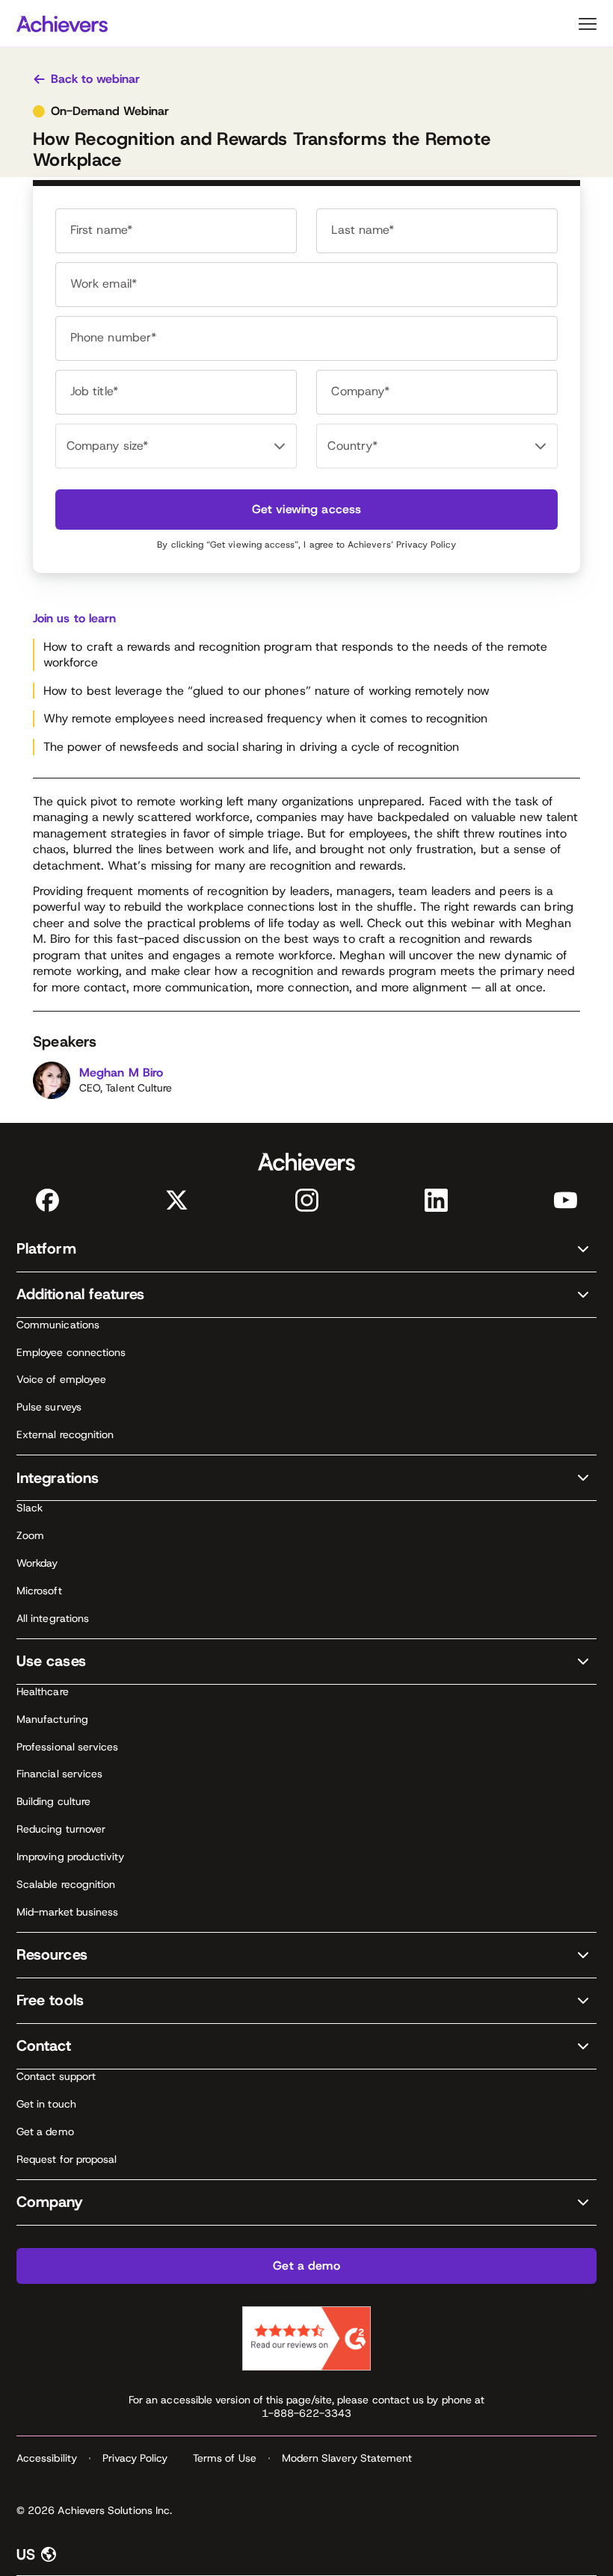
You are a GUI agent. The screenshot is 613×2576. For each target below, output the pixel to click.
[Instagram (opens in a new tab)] (307, 1200)
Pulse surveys (49, 1407)
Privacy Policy (426, 545)
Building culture (53, 1801)
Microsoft (39, 1591)
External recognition (65, 1434)
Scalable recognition (66, 1884)
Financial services (59, 1774)
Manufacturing (52, 1719)
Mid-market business (67, 1912)
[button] (306, 1250)
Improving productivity (71, 1857)
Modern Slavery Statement (347, 2458)
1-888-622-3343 (307, 2413)
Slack (30, 1508)
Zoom (30, 1535)
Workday (37, 1563)
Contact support (56, 2076)
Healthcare (43, 1691)
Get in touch (46, 2104)
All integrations (53, 1618)
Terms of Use (225, 2458)
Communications (58, 1325)
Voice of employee (61, 1379)
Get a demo (45, 2131)
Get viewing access (307, 509)
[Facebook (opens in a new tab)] (47, 1200)
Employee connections (71, 1352)
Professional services (67, 1747)
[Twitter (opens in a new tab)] (177, 1200)
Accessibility (47, 2458)
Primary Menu (588, 24)
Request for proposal (67, 2159)
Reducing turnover (61, 1829)
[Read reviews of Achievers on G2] (306, 2338)
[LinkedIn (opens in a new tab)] (436, 1200)
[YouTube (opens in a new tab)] (566, 1200)
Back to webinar (95, 79)
